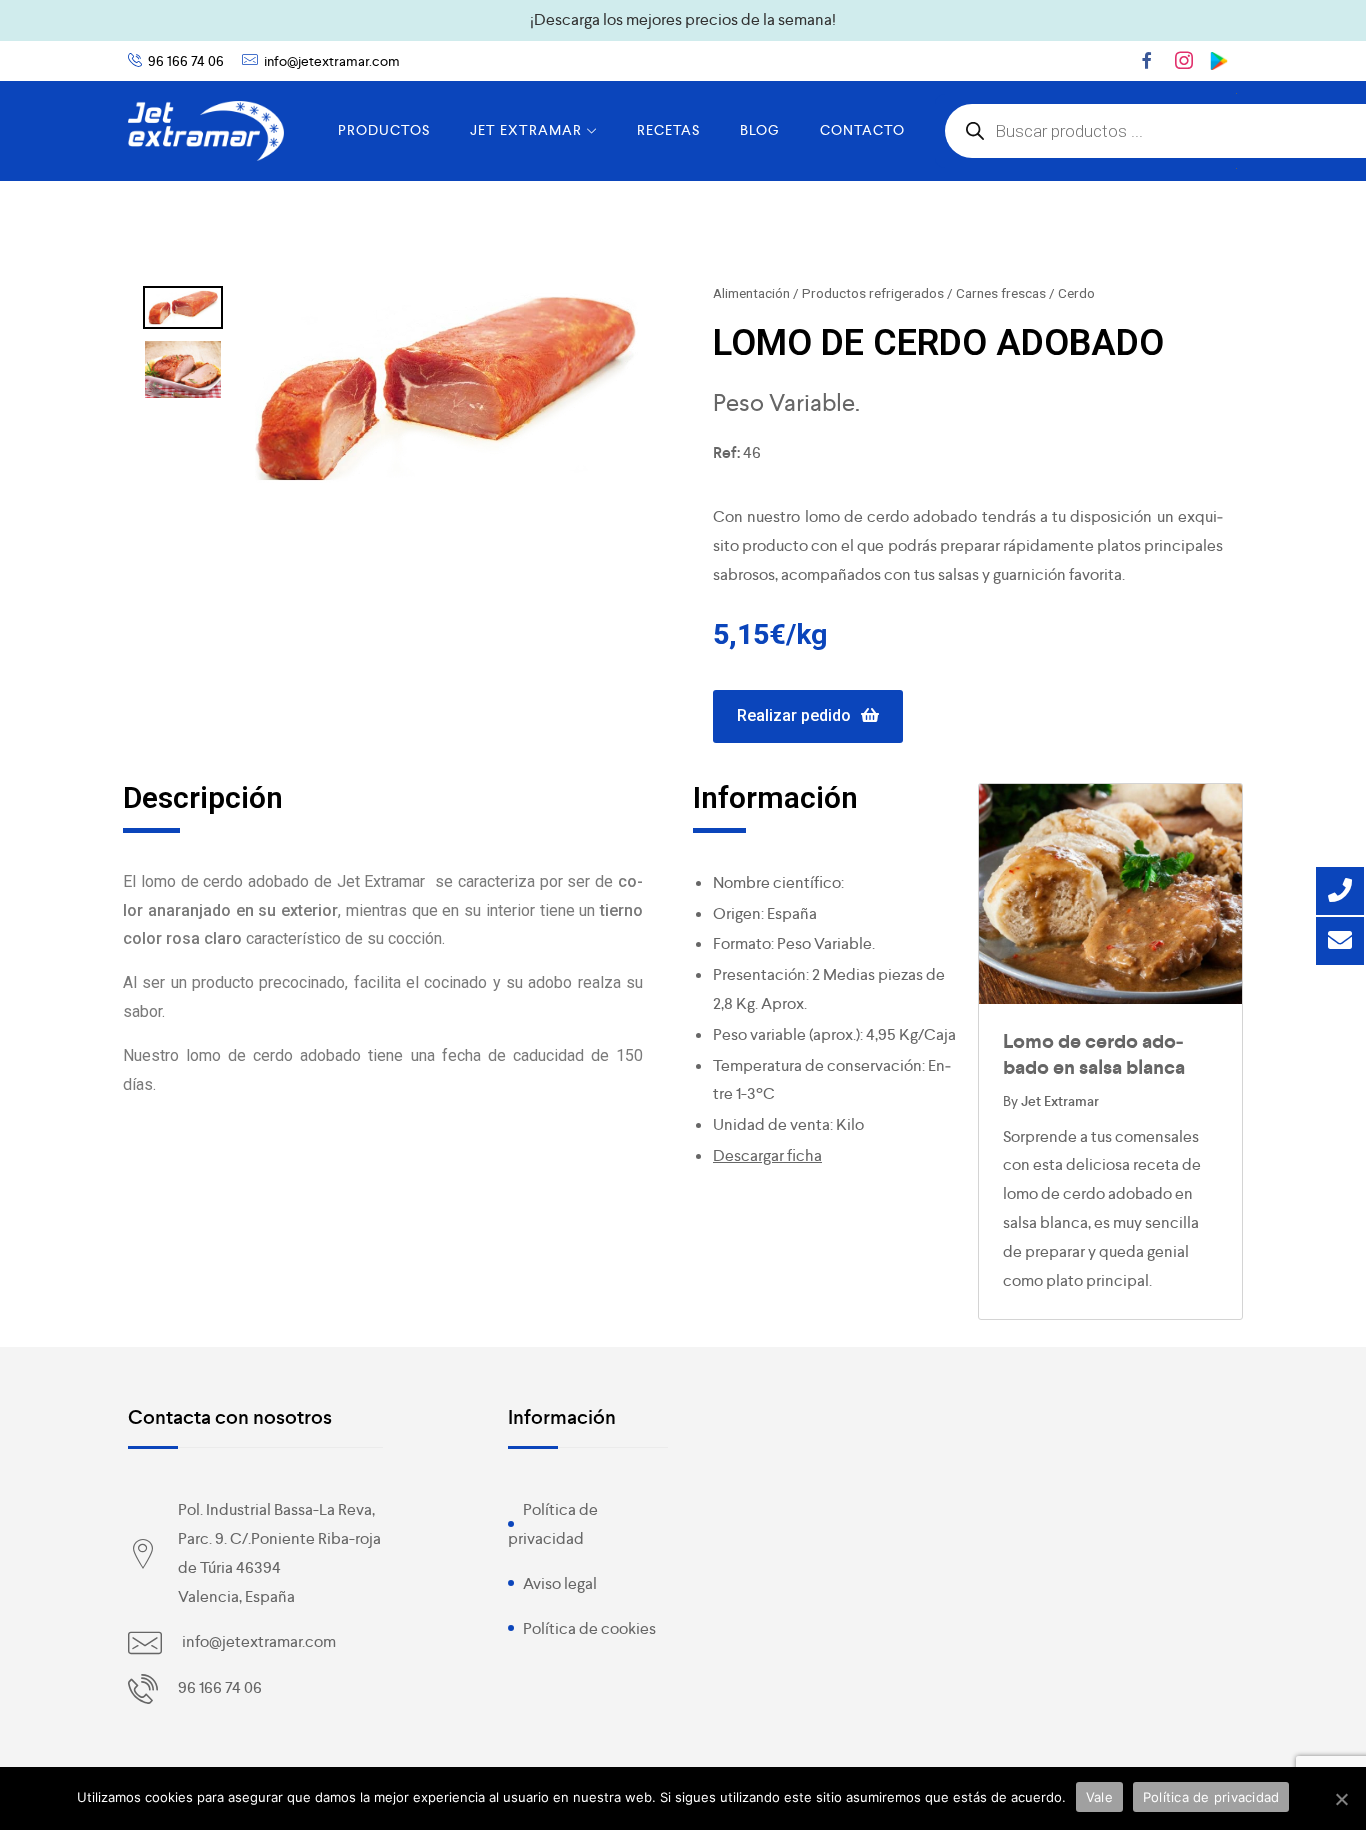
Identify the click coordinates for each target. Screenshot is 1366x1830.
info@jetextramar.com (332, 61)
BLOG (760, 130)
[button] (808, 716)
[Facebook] (1147, 60)
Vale (1099, 1797)
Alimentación (751, 293)
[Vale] (1341, 1799)
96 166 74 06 (186, 61)
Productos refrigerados (873, 293)
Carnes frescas (1001, 293)
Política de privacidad (1211, 1797)
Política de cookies (589, 1628)
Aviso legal (560, 1583)
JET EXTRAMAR (526, 130)
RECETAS (668, 130)
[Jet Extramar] (206, 131)
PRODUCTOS (384, 130)
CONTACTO (862, 130)
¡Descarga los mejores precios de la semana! (683, 19)
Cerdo (1076, 293)
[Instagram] (1184, 60)
